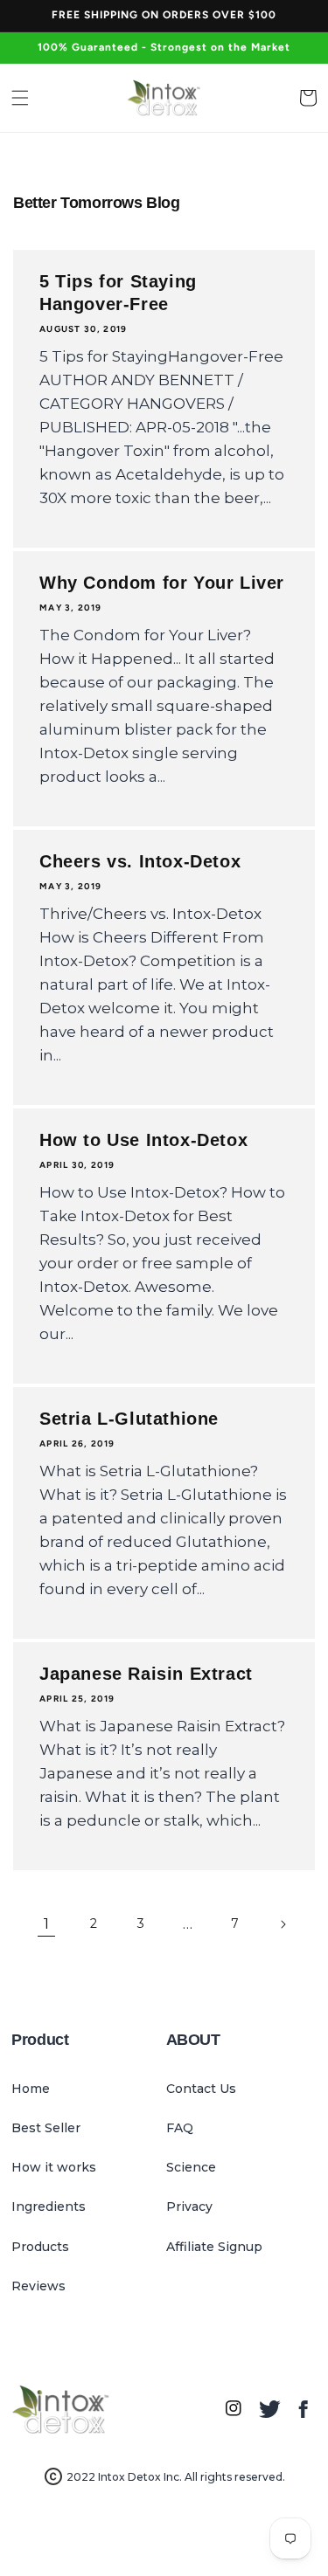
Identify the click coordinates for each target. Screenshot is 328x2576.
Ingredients (49, 2207)
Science (191, 2167)
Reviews (38, 2286)
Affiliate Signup (214, 2247)
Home (31, 2089)
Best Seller (46, 2128)
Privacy (189, 2207)
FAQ (180, 2128)
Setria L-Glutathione (129, 1419)
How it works (54, 2167)
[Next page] (283, 1924)
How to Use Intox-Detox (143, 1140)
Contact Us (201, 2089)
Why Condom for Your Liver (162, 583)
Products (40, 2247)
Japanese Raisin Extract (146, 1674)
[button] (20, 98)
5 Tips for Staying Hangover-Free (118, 293)
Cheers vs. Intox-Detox (140, 861)
